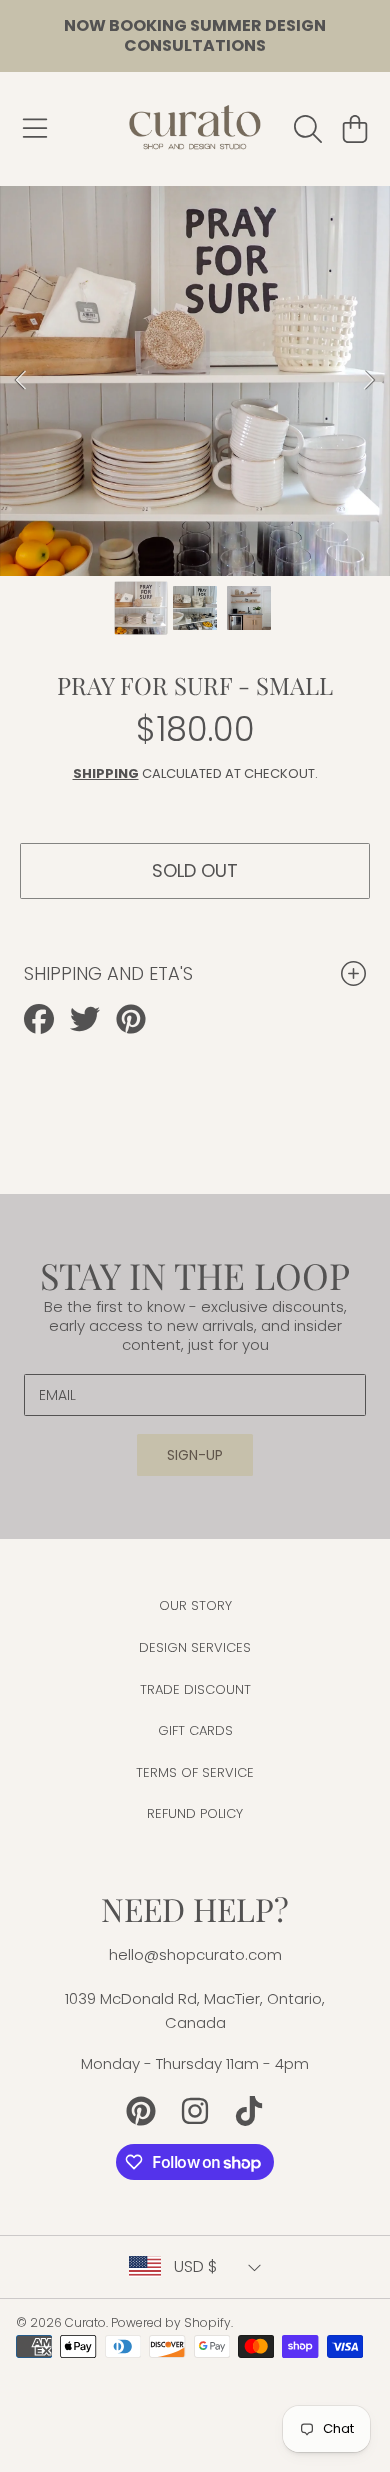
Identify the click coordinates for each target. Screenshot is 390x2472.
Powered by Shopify (171, 2322)
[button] (35, 129)
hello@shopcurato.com (195, 1954)
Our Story (195, 1605)
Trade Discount (195, 1689)
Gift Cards (195, 1730)
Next (369, 381)
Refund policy (195, 1813)
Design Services (195, 1647)
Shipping (106, 773)
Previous (21, 381)
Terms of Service (195, 1772)
